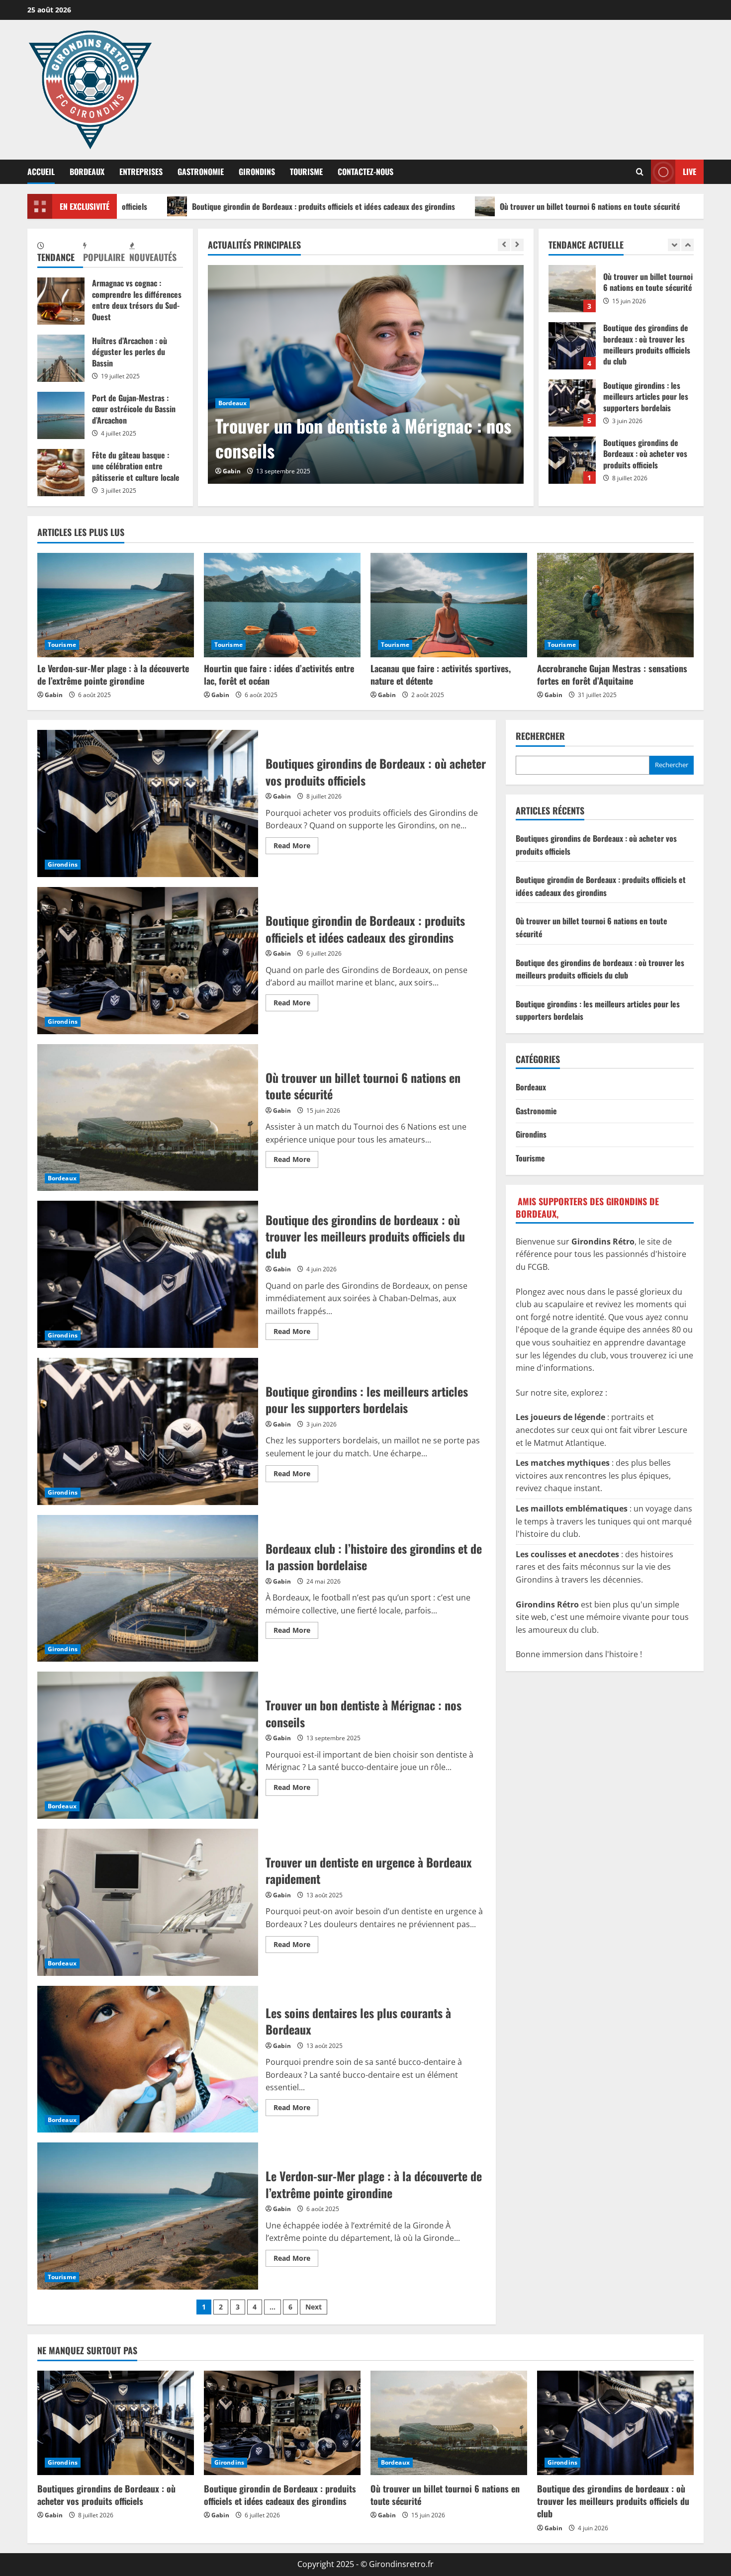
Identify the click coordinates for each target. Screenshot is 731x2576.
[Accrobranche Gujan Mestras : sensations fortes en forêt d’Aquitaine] (615, 605)
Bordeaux (87, 172)
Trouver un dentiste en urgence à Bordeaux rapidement (340, 438)
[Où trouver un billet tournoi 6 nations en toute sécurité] (449, 2423)
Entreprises (141, 172)
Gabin (237, 471)
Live (689, 172)
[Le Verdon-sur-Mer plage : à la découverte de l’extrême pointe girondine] (116, 605)
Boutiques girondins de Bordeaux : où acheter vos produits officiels (572, 403)
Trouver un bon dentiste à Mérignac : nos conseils (148, 1745)
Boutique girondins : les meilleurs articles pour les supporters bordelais (572, 346)
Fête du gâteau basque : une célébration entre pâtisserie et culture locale (61, 473)
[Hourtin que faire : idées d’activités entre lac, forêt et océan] (282, 605)
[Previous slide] (504, 245)
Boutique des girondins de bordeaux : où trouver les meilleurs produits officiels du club (572, 289)
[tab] (60, 253)
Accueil (41, 172)
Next (314, 2307)
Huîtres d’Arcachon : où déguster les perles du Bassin (61, 358)
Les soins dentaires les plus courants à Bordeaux (148, 2059)
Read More (296, 847)
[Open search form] (640, 172)
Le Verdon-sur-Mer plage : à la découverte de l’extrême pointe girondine (113, 674)
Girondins (257, 172)
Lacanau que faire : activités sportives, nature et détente (441, 674)
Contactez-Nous (365, 172)
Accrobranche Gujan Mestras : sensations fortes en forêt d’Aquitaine (612, 674)
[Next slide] (517, 245)
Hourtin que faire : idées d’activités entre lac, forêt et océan (279, 674)
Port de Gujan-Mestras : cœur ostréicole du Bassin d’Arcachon (61, 415)
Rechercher (540, 736)
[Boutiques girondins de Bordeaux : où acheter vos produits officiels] (116, 2423)
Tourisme (306, 172)
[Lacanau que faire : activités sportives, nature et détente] (449, 605)
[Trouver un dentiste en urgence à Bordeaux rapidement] (371, 374)
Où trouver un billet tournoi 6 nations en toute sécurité (460, 206)
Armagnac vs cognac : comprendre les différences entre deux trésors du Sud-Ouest (61, 301)
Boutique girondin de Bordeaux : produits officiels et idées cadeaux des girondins (194, 206)
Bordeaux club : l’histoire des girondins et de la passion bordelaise (148, 1589)
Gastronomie (201, 172)
